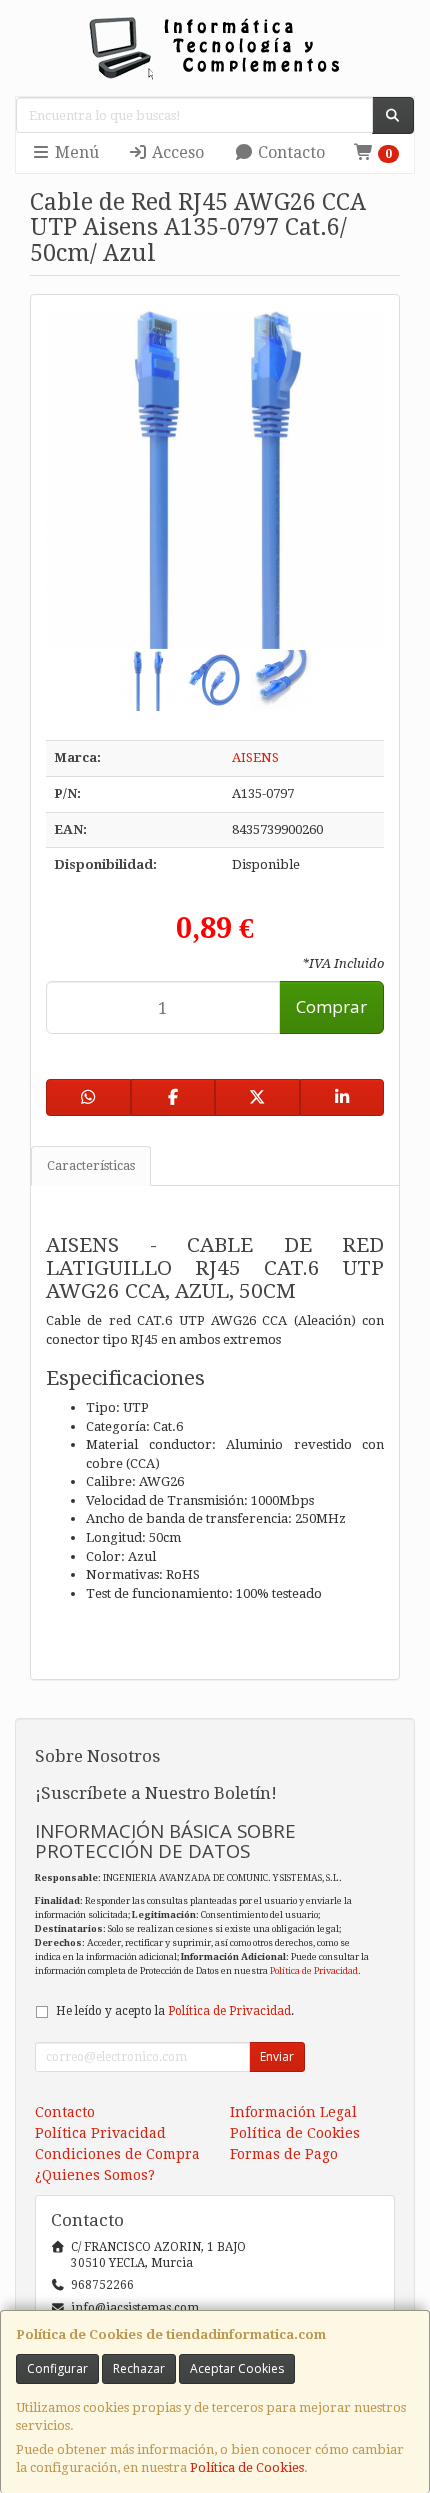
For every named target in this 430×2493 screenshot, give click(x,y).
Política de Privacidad (314, 1970)
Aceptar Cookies (237, 2368)
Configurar (57, 2368)
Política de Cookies (247, 2467)
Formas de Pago (284, 2154)
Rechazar (139, 2368)
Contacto (289, 152)
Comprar (331, 1006)
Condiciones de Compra (117, 2154)
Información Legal (293, 2112)
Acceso (176, 152)
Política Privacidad (100, 2133)
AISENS (255, 757)
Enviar (277, 2056)
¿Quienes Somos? (95, 2175)
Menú (75, 152)
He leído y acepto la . (175, 2011)
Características (91, 1165)
